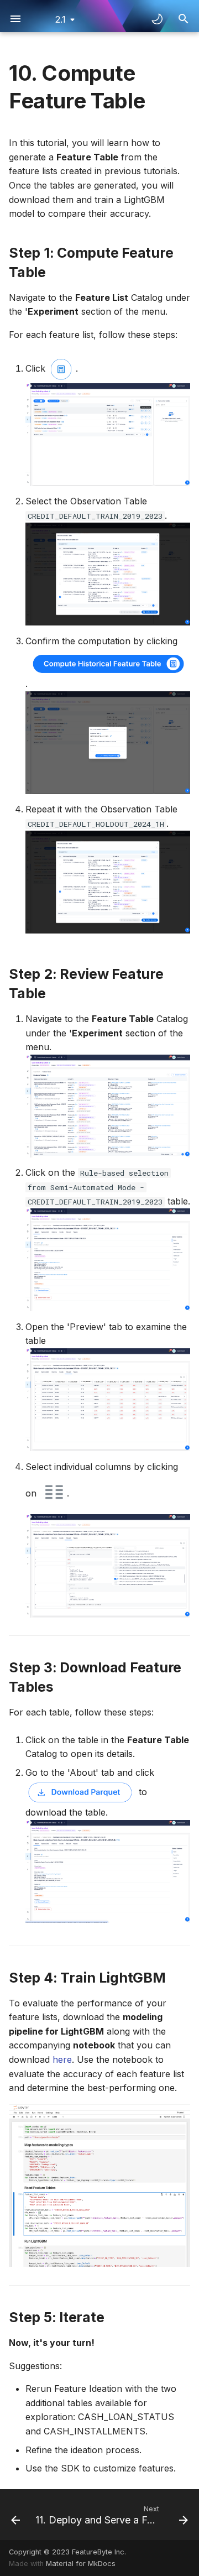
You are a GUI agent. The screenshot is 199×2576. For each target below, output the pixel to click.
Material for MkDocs (81, 2564)
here (62, 2059)
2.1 (61, 19)
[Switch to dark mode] (157, 19)
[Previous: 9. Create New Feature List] (13, 2515)
